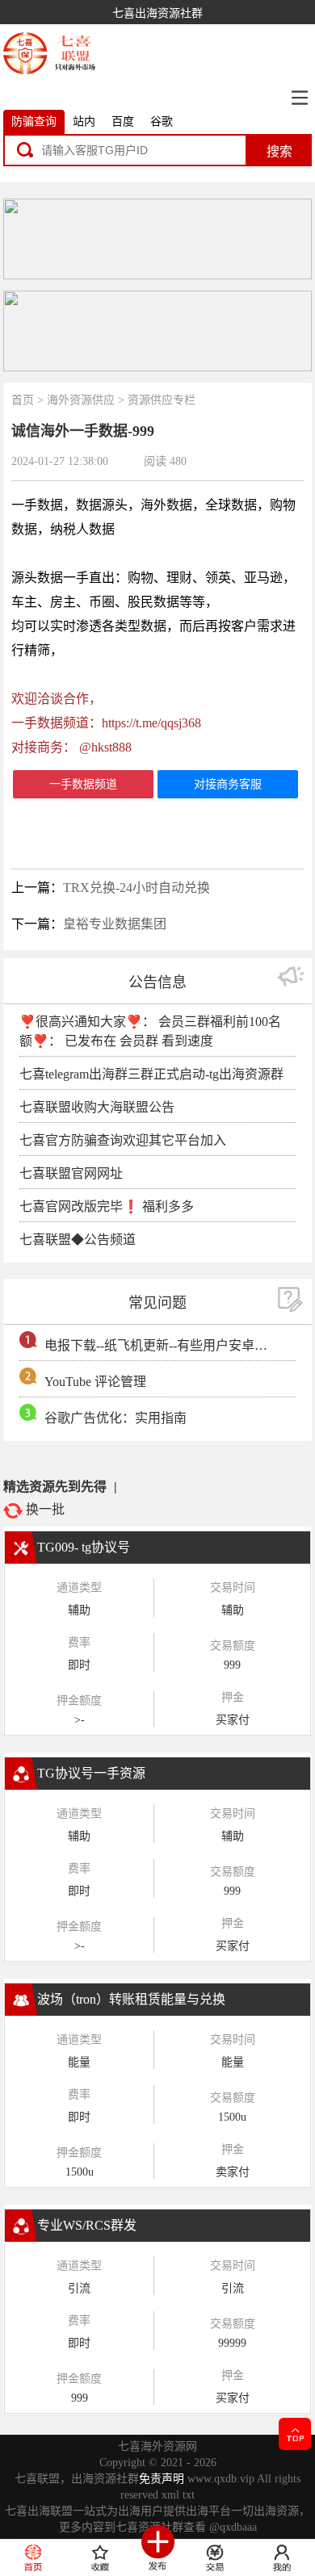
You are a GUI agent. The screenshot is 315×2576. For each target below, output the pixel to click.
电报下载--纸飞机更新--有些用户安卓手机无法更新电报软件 (158, 1345)
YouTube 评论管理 (95, 1382)
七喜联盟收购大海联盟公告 (97, 1107)
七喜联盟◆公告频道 (78, 1240)
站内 (84, 121)
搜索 (279, 151)
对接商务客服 (228, 784)
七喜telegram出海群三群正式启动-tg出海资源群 (151, 1074)
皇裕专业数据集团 (115, 924)
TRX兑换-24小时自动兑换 (136, 888)
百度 (123, 121)
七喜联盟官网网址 (71, 1173)
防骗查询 (34, 121)
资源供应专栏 (162, 400)
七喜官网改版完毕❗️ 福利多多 (107, 1206)
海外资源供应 (81, 400)
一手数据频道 (83, 784)
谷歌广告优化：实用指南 (115, 1418)
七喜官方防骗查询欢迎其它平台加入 (123, 1140)
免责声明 (162, 2479)
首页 (23, 400)
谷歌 (162, 121)
